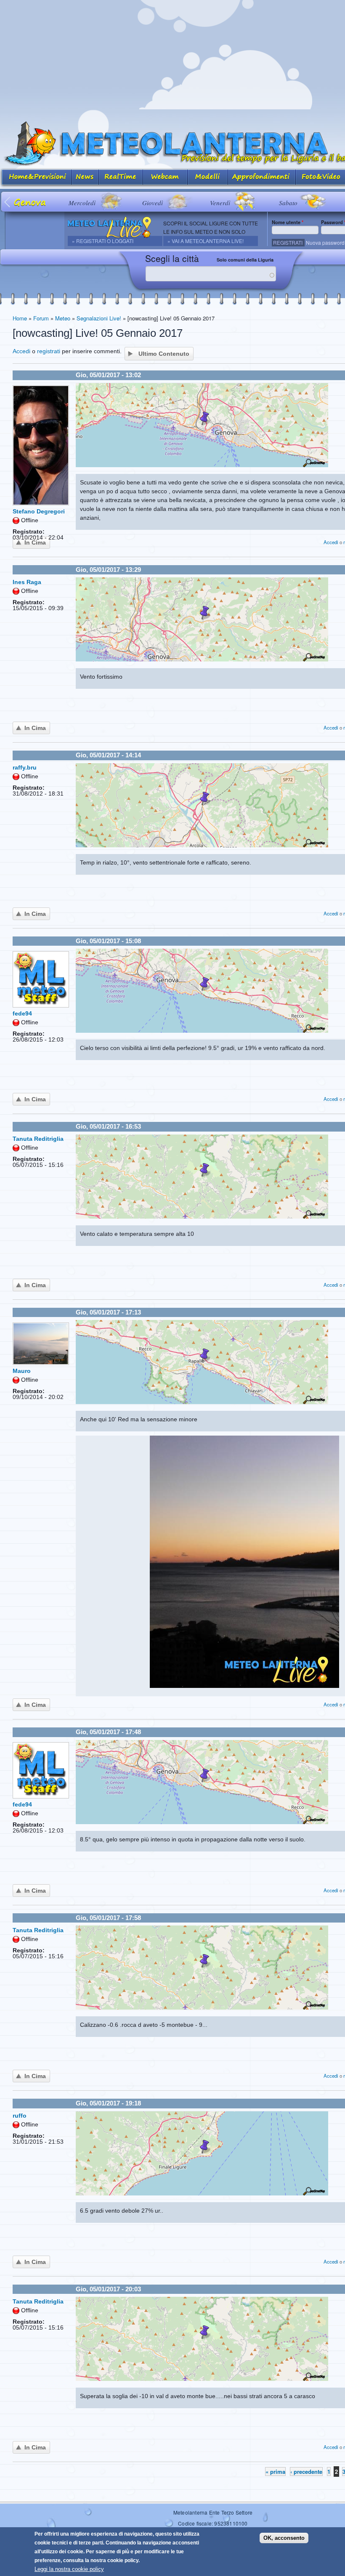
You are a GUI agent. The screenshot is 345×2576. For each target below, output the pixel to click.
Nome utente (288, 222)
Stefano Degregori (39, 511)
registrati (49, 351)
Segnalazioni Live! (99, 318)
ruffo (20, 2116)
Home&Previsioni (36, 178)
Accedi (21, 351)
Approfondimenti (262, 178)
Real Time (121, 178)
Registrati (288, 242)
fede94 (22, 1013)
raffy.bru (25, 767)
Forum (41, 318)
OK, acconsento (284, 2538)
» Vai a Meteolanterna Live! (206, 241)
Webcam (165, 178)
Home (20, 318)
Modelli (208, 178)
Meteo (63, 318)
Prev (8, 202)
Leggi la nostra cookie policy (69, 2569)
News (85, 178)
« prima (275, 2472)
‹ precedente (306, 2472)
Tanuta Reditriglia (38, 1139)
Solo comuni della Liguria (245, 260)
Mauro (22, 1371)
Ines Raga (27, 582)
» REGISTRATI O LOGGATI (103, 241)
